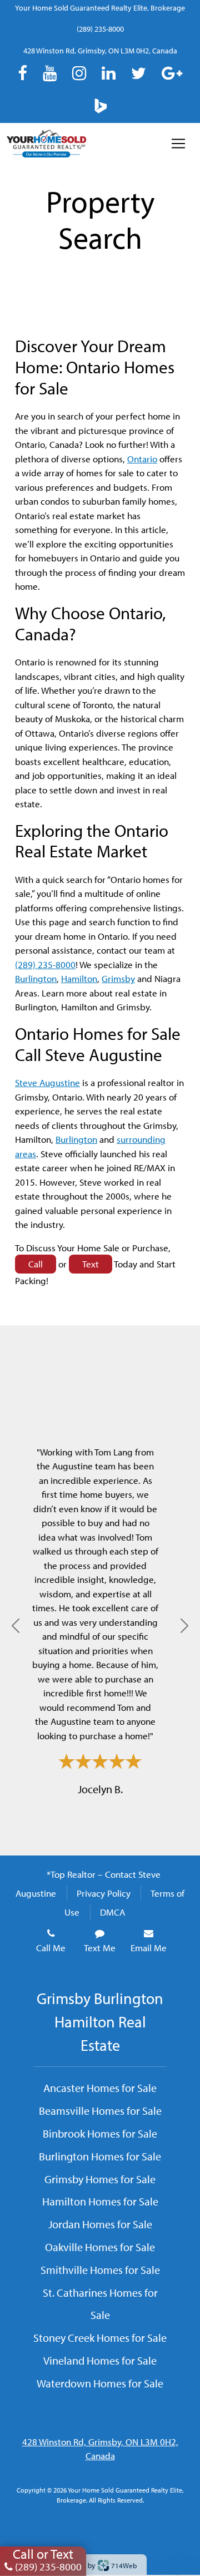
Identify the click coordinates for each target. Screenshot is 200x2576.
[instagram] (79, 73)
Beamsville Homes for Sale (100, 2110)
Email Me (149, 1948)
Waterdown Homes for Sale (100, 2383)
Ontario (142, 459)
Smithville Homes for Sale (100, 2269)
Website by (98, 2565)
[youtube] (50, 73)
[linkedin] (109, 73)
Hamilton (79, 978)
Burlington (36, 978)
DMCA (112, 1912)
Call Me (51, 1948)
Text (91, 1264)
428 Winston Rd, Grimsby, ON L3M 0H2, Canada (100, 51)
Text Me (100, 1948)
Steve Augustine (47, 1082)
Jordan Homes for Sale (100, 2224)
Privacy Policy (104, 1893)
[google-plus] (172, 73)
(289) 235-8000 (100, 29)
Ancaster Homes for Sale (100, 2088)
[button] (16, 1625)
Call (36, 1264)
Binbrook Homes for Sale (100, 2133)
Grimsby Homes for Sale (100, 2179)
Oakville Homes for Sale (100, 2247)
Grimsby (118, 978)
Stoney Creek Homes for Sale (100, 2337)
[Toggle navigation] (178, 144)
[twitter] (139, 73)
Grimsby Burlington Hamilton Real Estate (100, 2022)
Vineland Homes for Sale (100, 2360)
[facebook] (22, 73)
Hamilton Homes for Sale (100, 2201)
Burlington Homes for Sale (100, 2156)
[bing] (100, 105)
